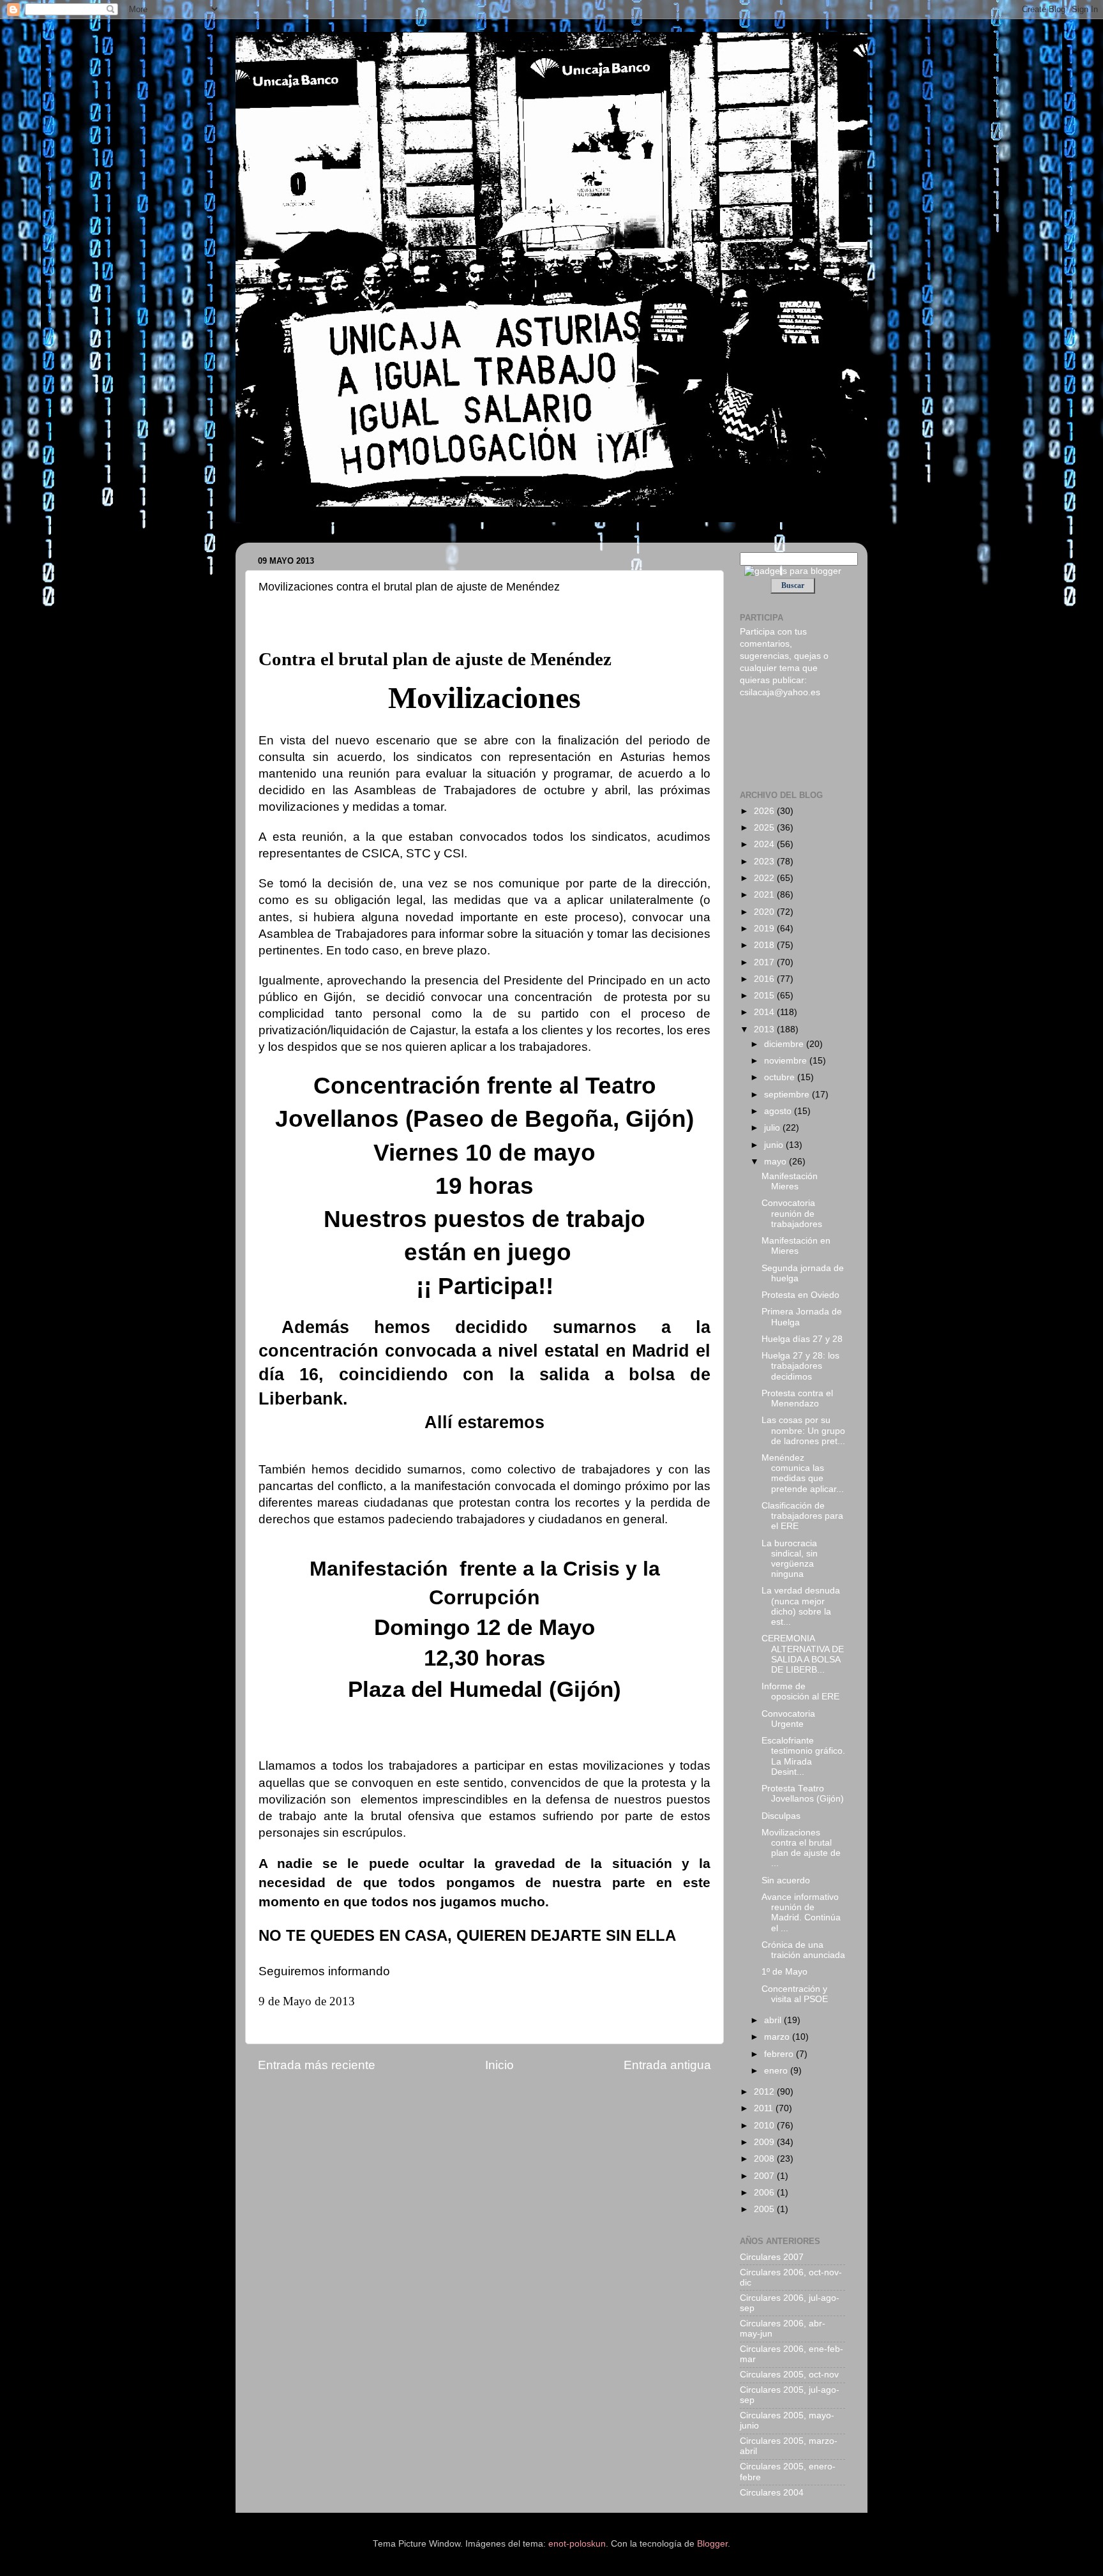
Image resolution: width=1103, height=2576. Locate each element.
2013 (765, 1029)
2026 (765, 811)
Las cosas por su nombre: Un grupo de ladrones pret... (803, 1430)
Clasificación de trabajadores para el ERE (802, 1516)
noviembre (787, 1061)
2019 (765, 929)
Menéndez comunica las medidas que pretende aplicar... (803, 1473)
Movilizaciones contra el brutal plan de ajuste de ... (801, 1848)
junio (775, 1145)
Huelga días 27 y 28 (802, 1339)
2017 (765, 962)
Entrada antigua (667, 2065)
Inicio (499, 2065)
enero (777, 2071)
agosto (779, 1111)
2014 (765, 1012)
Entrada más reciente (317, 2065)
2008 (765, 2159)
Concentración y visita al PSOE (795, 1994)
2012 (765, 2092)
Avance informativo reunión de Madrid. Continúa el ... (801, 1913)
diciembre (785, 1044)
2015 (765, 996)
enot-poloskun (577, 2544)
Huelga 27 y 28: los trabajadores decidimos (800, 1366)
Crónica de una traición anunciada (803, 1950)
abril (774, 2020)
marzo (778, 2037)
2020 (765, 912)
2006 (765, 2193)
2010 (765, 2126)
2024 (765, 844)
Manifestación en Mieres (796, 1246)
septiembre (788, 1095)
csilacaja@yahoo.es (780, 692)
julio (773, 1128)
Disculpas (781, 1816)
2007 (765, 2176)
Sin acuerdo (786, 1880)
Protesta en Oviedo (800, 1295)
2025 (765, 828)
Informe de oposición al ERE (800, 1691)
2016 (765, 979)
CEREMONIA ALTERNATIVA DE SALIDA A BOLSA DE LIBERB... (803, 1654)
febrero (780, 2054)
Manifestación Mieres (790, 1181)
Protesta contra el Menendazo (797, 1398)
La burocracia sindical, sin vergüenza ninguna (790, 1559)
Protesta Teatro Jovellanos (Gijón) (803, 1794)
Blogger (712, 2544)
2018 (765, 945)
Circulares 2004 (772, 2493)
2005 (765, 2209)
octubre (781, 1077)
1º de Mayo (784, 1972)
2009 (765, 2142)
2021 (765, 895)
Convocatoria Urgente (788, 1719)
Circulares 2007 (772, 2257)
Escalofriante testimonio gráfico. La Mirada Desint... (803, 1756)
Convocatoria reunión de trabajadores (792, 1213)
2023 (765, 862)
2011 (765, 2108)
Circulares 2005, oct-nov (789, 2375)
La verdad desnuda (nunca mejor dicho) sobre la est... (801, 1606)
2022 (765, 878)
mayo (777, 1162)
